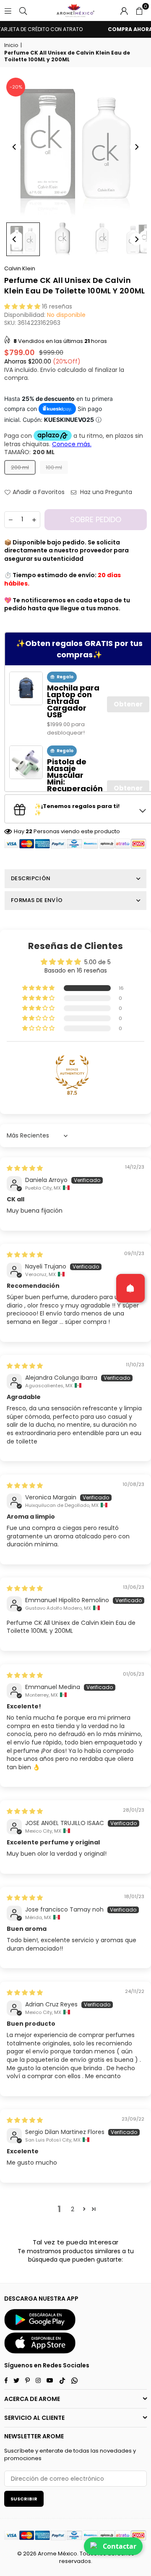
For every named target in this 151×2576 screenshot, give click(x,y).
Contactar (120, 2546)
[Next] (136, 147)
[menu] (8, 10)
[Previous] (15, 147)
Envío (48, 370)
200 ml (20, 467)
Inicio (11, 45)
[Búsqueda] (23, 10)
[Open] (130, 1288)
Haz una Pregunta (105, 492)
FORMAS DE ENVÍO (37, 900)
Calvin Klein (20, 268)
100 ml (54, 467)
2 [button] (73, 2209)
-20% (16, 87)
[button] (139, 10)
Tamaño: (29, 452)
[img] (25, 1168)
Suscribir (24, 2499)
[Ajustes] (124, 10)
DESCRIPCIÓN (31, 878)
